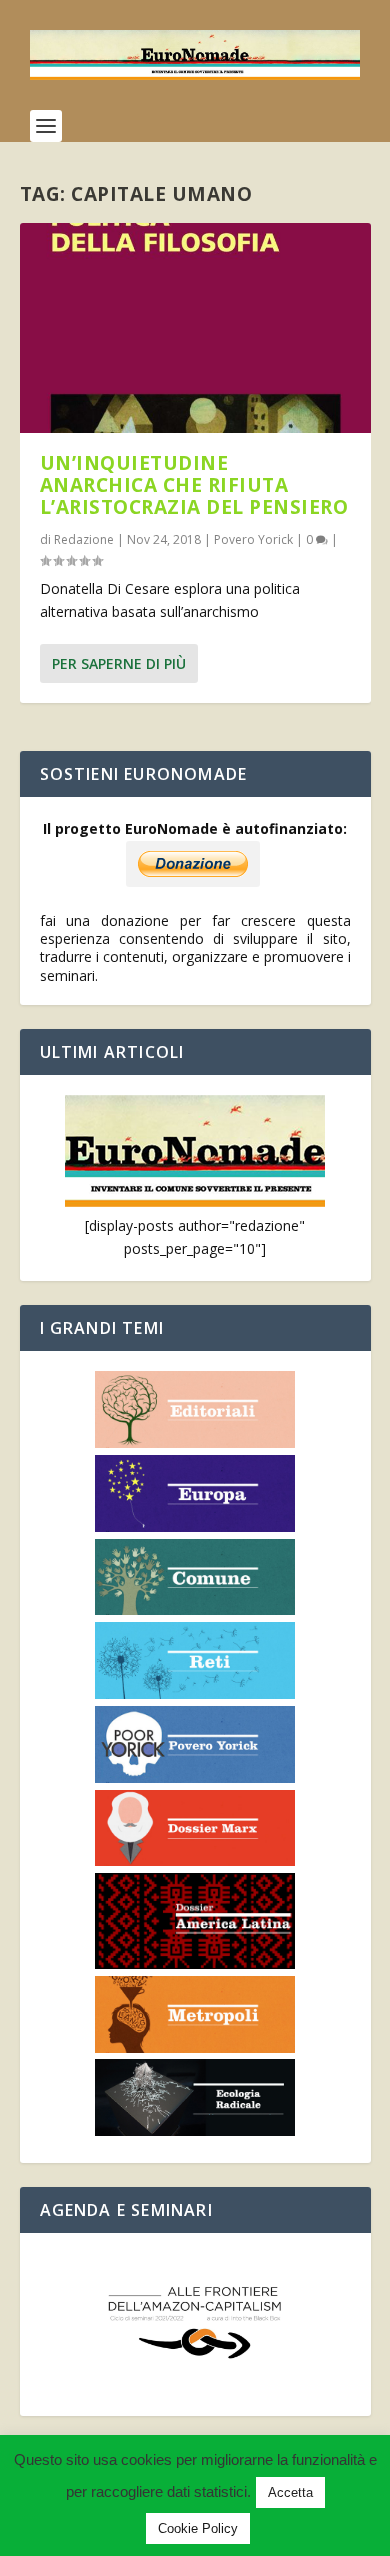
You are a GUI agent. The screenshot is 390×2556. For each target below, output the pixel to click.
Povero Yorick (253, 539)
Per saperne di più (119, 663)
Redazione (84, 539)
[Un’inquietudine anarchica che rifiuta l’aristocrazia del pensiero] (195, 328)
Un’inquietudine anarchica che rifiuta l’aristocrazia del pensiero (194, 485)
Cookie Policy (198, 2528)
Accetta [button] (290, 2492)
